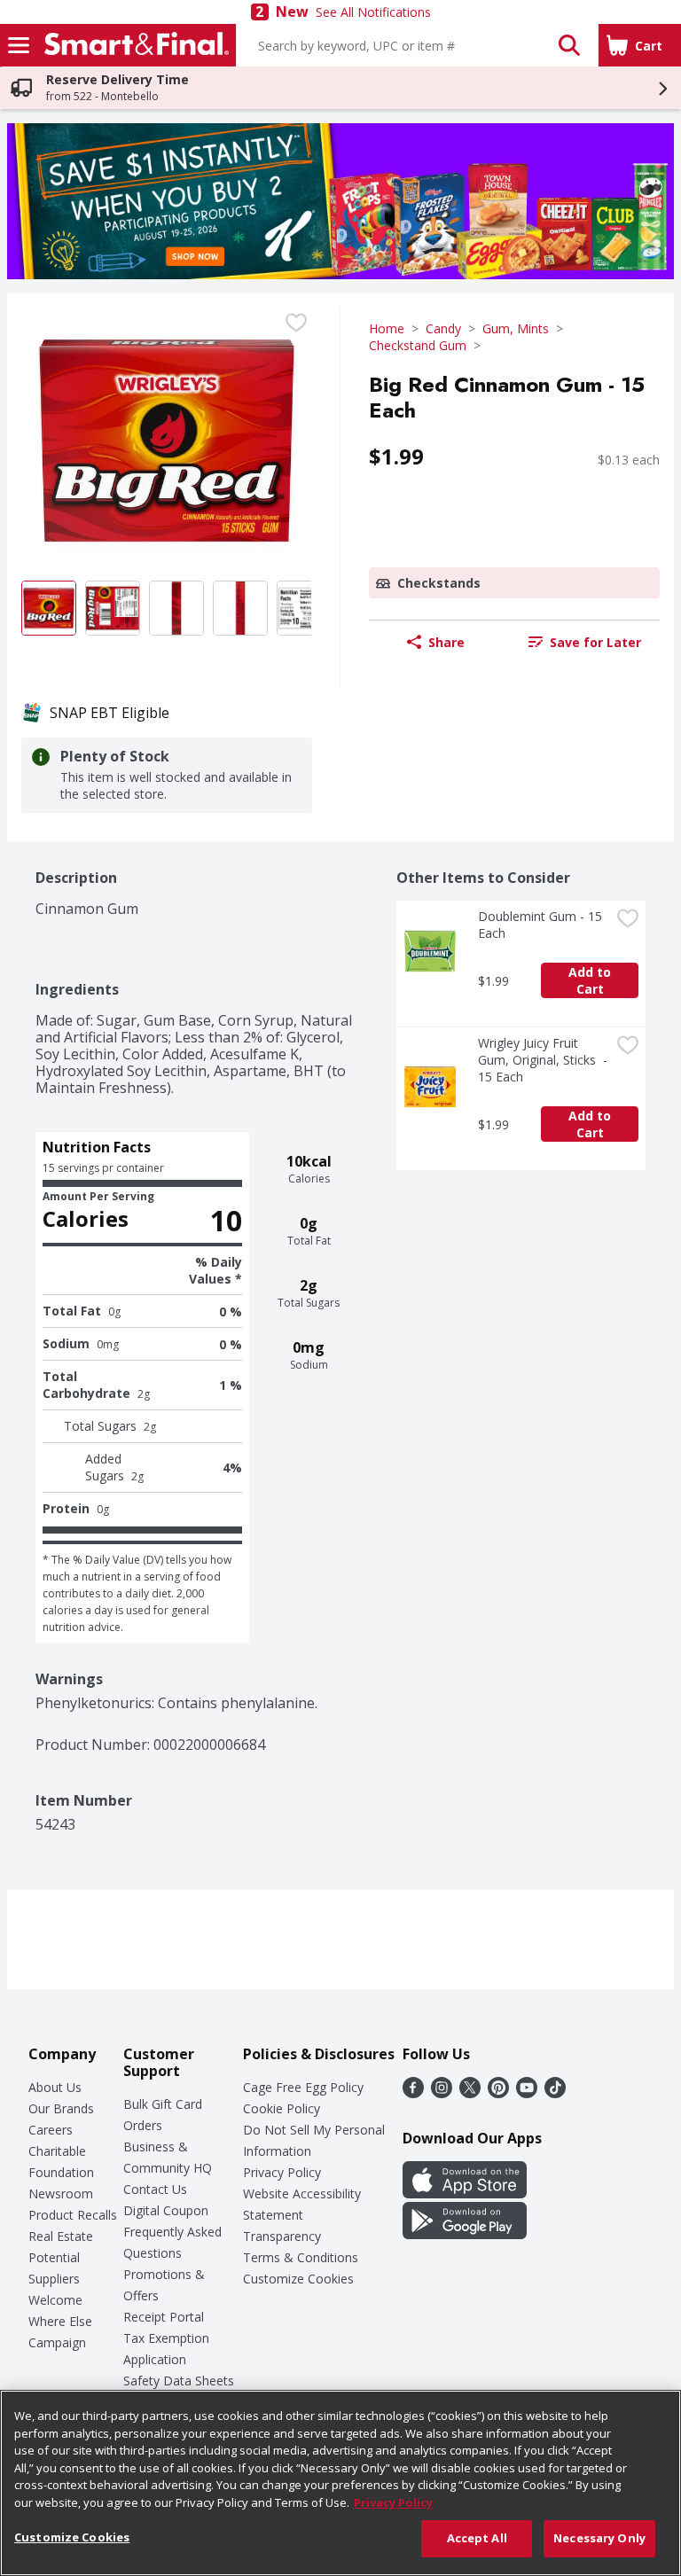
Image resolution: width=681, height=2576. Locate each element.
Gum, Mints (516, 328)
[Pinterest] (498, 2093)
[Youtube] (527, 2093)
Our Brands (61, 2108)
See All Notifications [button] (373, 12)
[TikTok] (555, 2093)
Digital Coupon (166, 2210)
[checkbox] (296, 323)
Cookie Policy (282, 2108)
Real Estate (61, 2236)
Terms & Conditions (301, 2257)
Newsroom (61, 2194)
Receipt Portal (164, 2317)
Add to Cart (591, 980)
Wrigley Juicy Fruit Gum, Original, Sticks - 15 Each (544, 1060)
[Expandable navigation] (19, 45)
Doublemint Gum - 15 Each (542, 925)
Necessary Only (599, 2538)
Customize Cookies (298, 2279)
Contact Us (155, 2189)
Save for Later (595, 642)
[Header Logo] (133, 45)
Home (387, 328)
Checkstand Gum (418, 345)
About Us (55, 2087)
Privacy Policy (282, 2172)
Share (446, 642)
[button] (569, 45)
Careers (51, 2130)
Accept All (477, 2538)
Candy (443, 328)
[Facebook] (413, 2093)
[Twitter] (470, 2093)
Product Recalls (73, 2215)
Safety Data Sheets (179, 2381)
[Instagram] (442, 2093)
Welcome (55, 2300)
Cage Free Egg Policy (303, 2087)
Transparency (282, 2236)
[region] (340, 2483)
